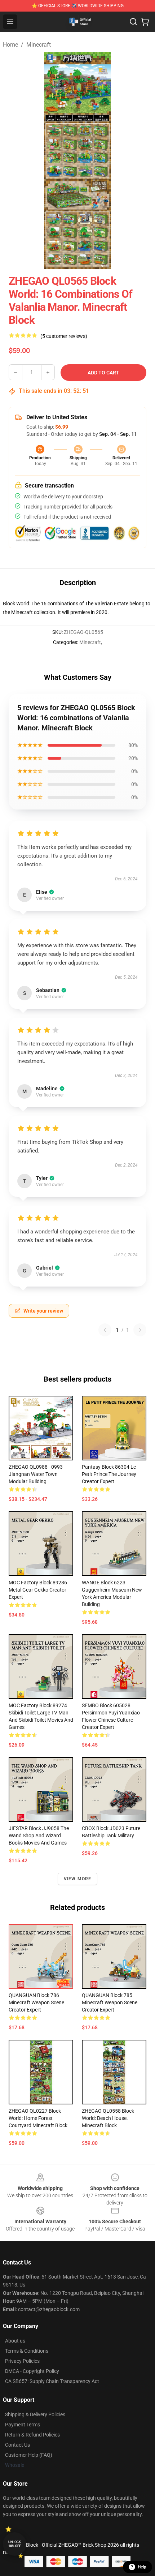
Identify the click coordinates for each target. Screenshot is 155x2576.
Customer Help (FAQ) (29, 2455)
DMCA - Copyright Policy (32, 2371)
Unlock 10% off (15, 2544)
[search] (133, 22)
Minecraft (39, 45)
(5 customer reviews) (64, 336)
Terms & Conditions (27, 2351)
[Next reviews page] (140, 1330)
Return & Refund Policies (32, 2435)
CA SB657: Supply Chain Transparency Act (52, 2381)
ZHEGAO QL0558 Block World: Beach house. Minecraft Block (108, 2118)
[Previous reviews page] (105, 1330)
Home (10, 45)
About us (15, 2341)
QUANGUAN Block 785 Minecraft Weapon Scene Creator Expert (110, 2002)
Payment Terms (23, 2425)
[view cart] (145, 22)
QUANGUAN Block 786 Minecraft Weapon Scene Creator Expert (36, 2002)
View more (78, 1879)
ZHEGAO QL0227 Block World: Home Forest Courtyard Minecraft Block (38, 2118)
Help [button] (142, 2567)
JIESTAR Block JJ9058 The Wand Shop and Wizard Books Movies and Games (39, 1836)
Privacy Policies (22, 2361)
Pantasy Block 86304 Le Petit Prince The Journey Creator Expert (109, 1474)
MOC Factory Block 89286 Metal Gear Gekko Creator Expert (38, 1590)
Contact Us (17, 2445)
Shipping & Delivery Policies (35, 2414)
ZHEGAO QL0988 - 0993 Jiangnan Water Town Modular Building (36, 1474)
